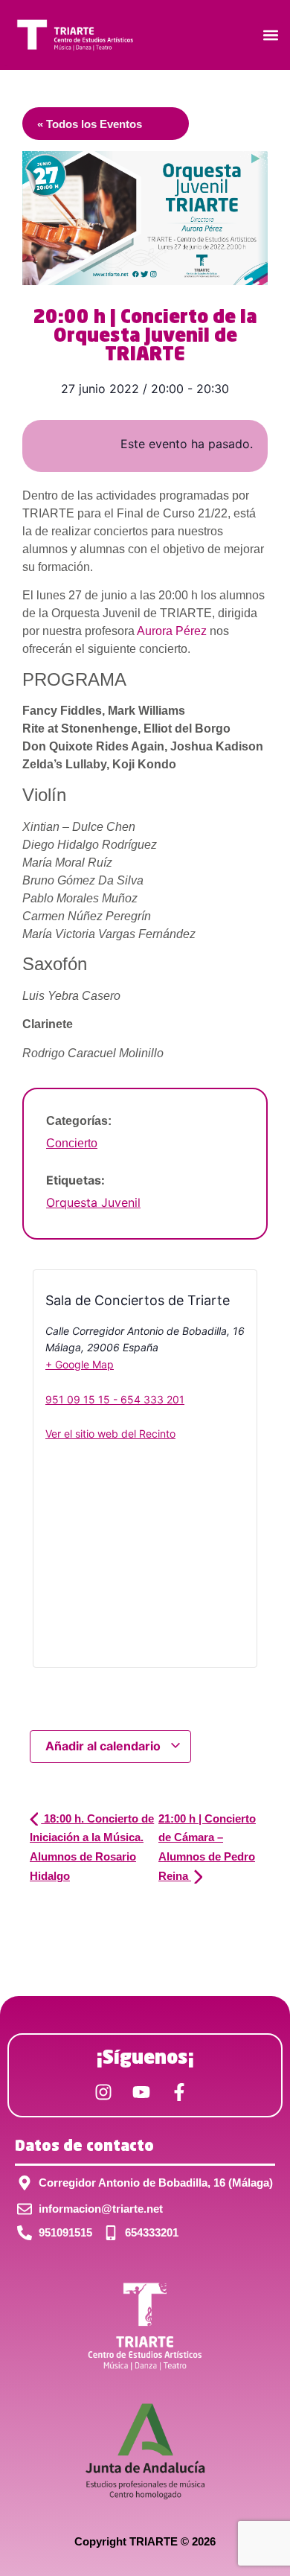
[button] (270, 35)
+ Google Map (80, 1364)
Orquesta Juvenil (93, 1202)
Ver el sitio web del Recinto (110, 1434)
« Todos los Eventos (90, 124)
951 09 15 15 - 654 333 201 (115, 1399)
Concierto (72, 1143)
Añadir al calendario (104, 1746)
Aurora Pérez (172, 631)
